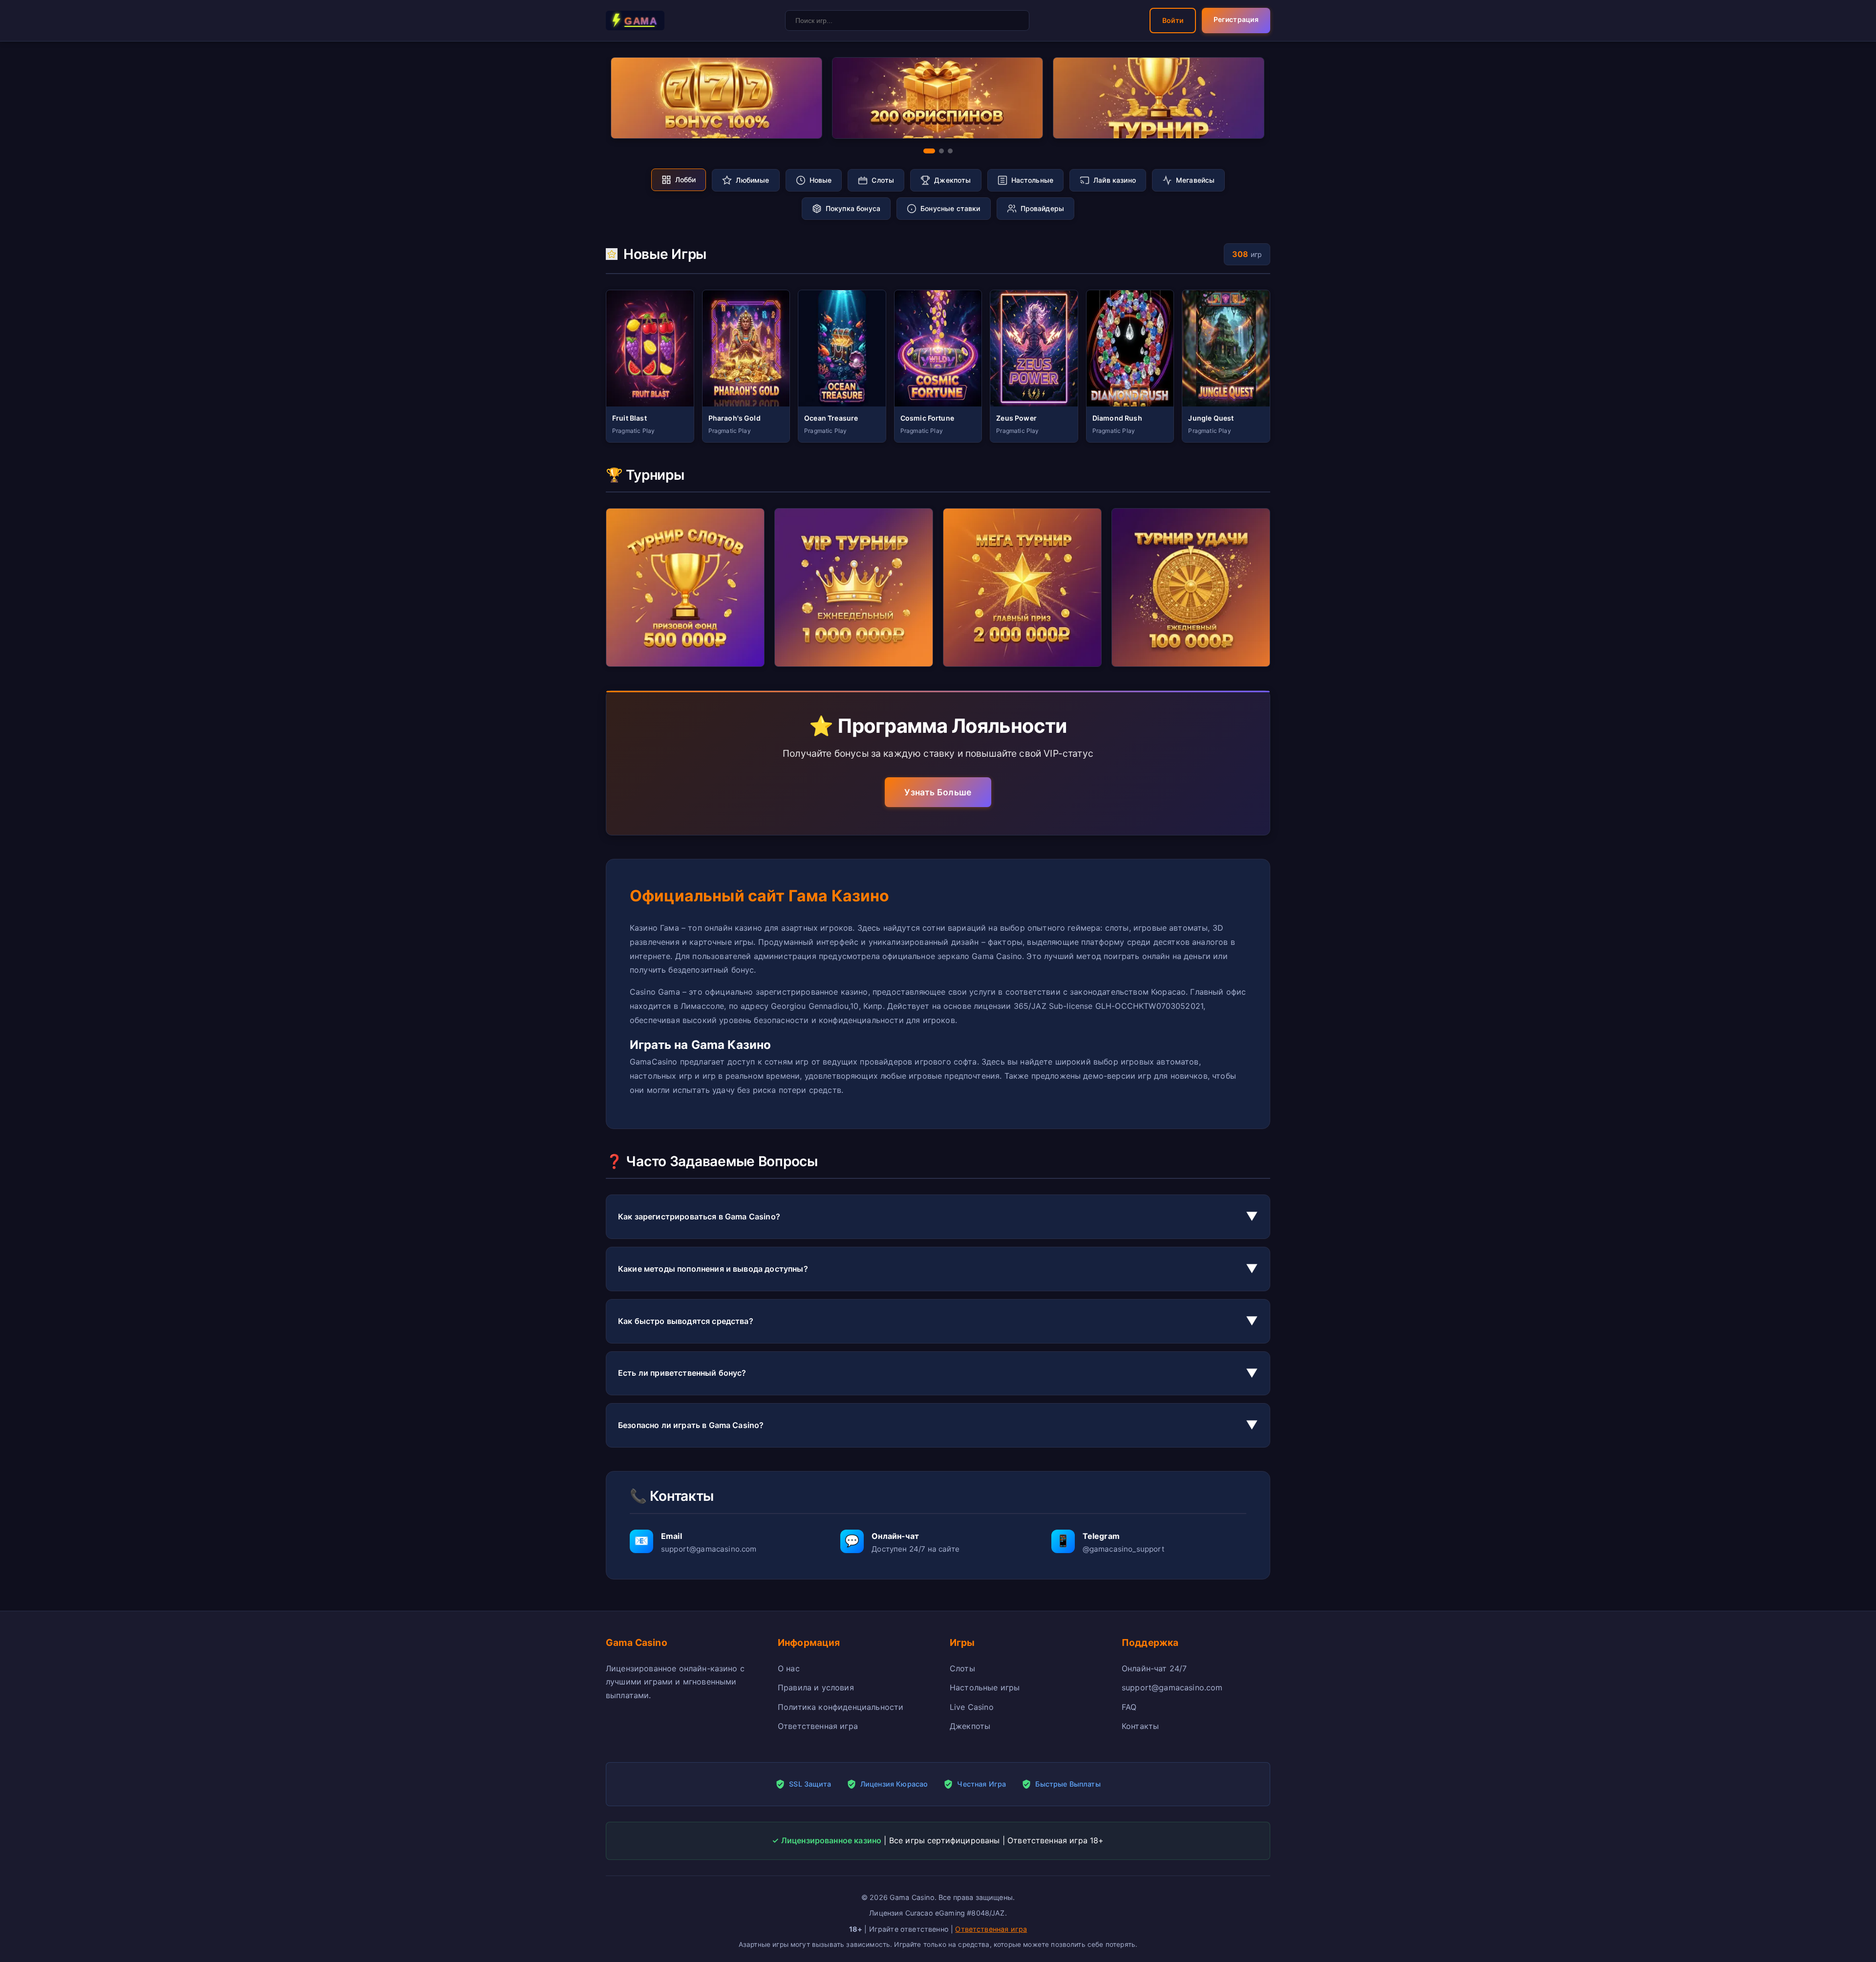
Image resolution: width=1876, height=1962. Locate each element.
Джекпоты (970, 1726)
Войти (1173, 20)
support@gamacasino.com (1172, 1687)
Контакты (1140, 1726)
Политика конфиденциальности (841, 1707)
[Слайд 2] (941, 151)
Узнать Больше (938, 792)
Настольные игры (985, 1687)
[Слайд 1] (929, 151)
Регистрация (1236, 19)
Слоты (962, 1668)
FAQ (1129, 1707)
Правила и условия (816, 1687)
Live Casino (972, 1707)
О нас (789, 1668)
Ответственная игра (818, 1726)
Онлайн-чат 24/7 (1154, 1668)
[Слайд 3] (950, 151)
